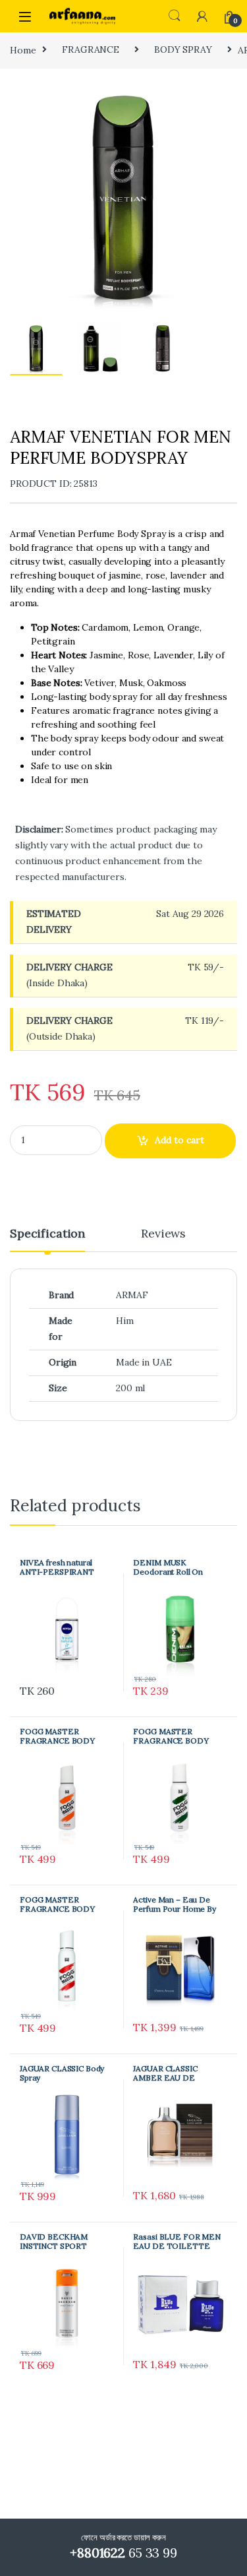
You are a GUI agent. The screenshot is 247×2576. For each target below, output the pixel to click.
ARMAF (132, 1295)
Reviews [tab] (163, 1234)
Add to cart (179, 1140)
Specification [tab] (47, 1234)
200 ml (130, 1388)
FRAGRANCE (91, 49)
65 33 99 (123, 2553)
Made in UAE (144, 1362)
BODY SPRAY (183, 49)
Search (175, 16)
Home (23, 49)
